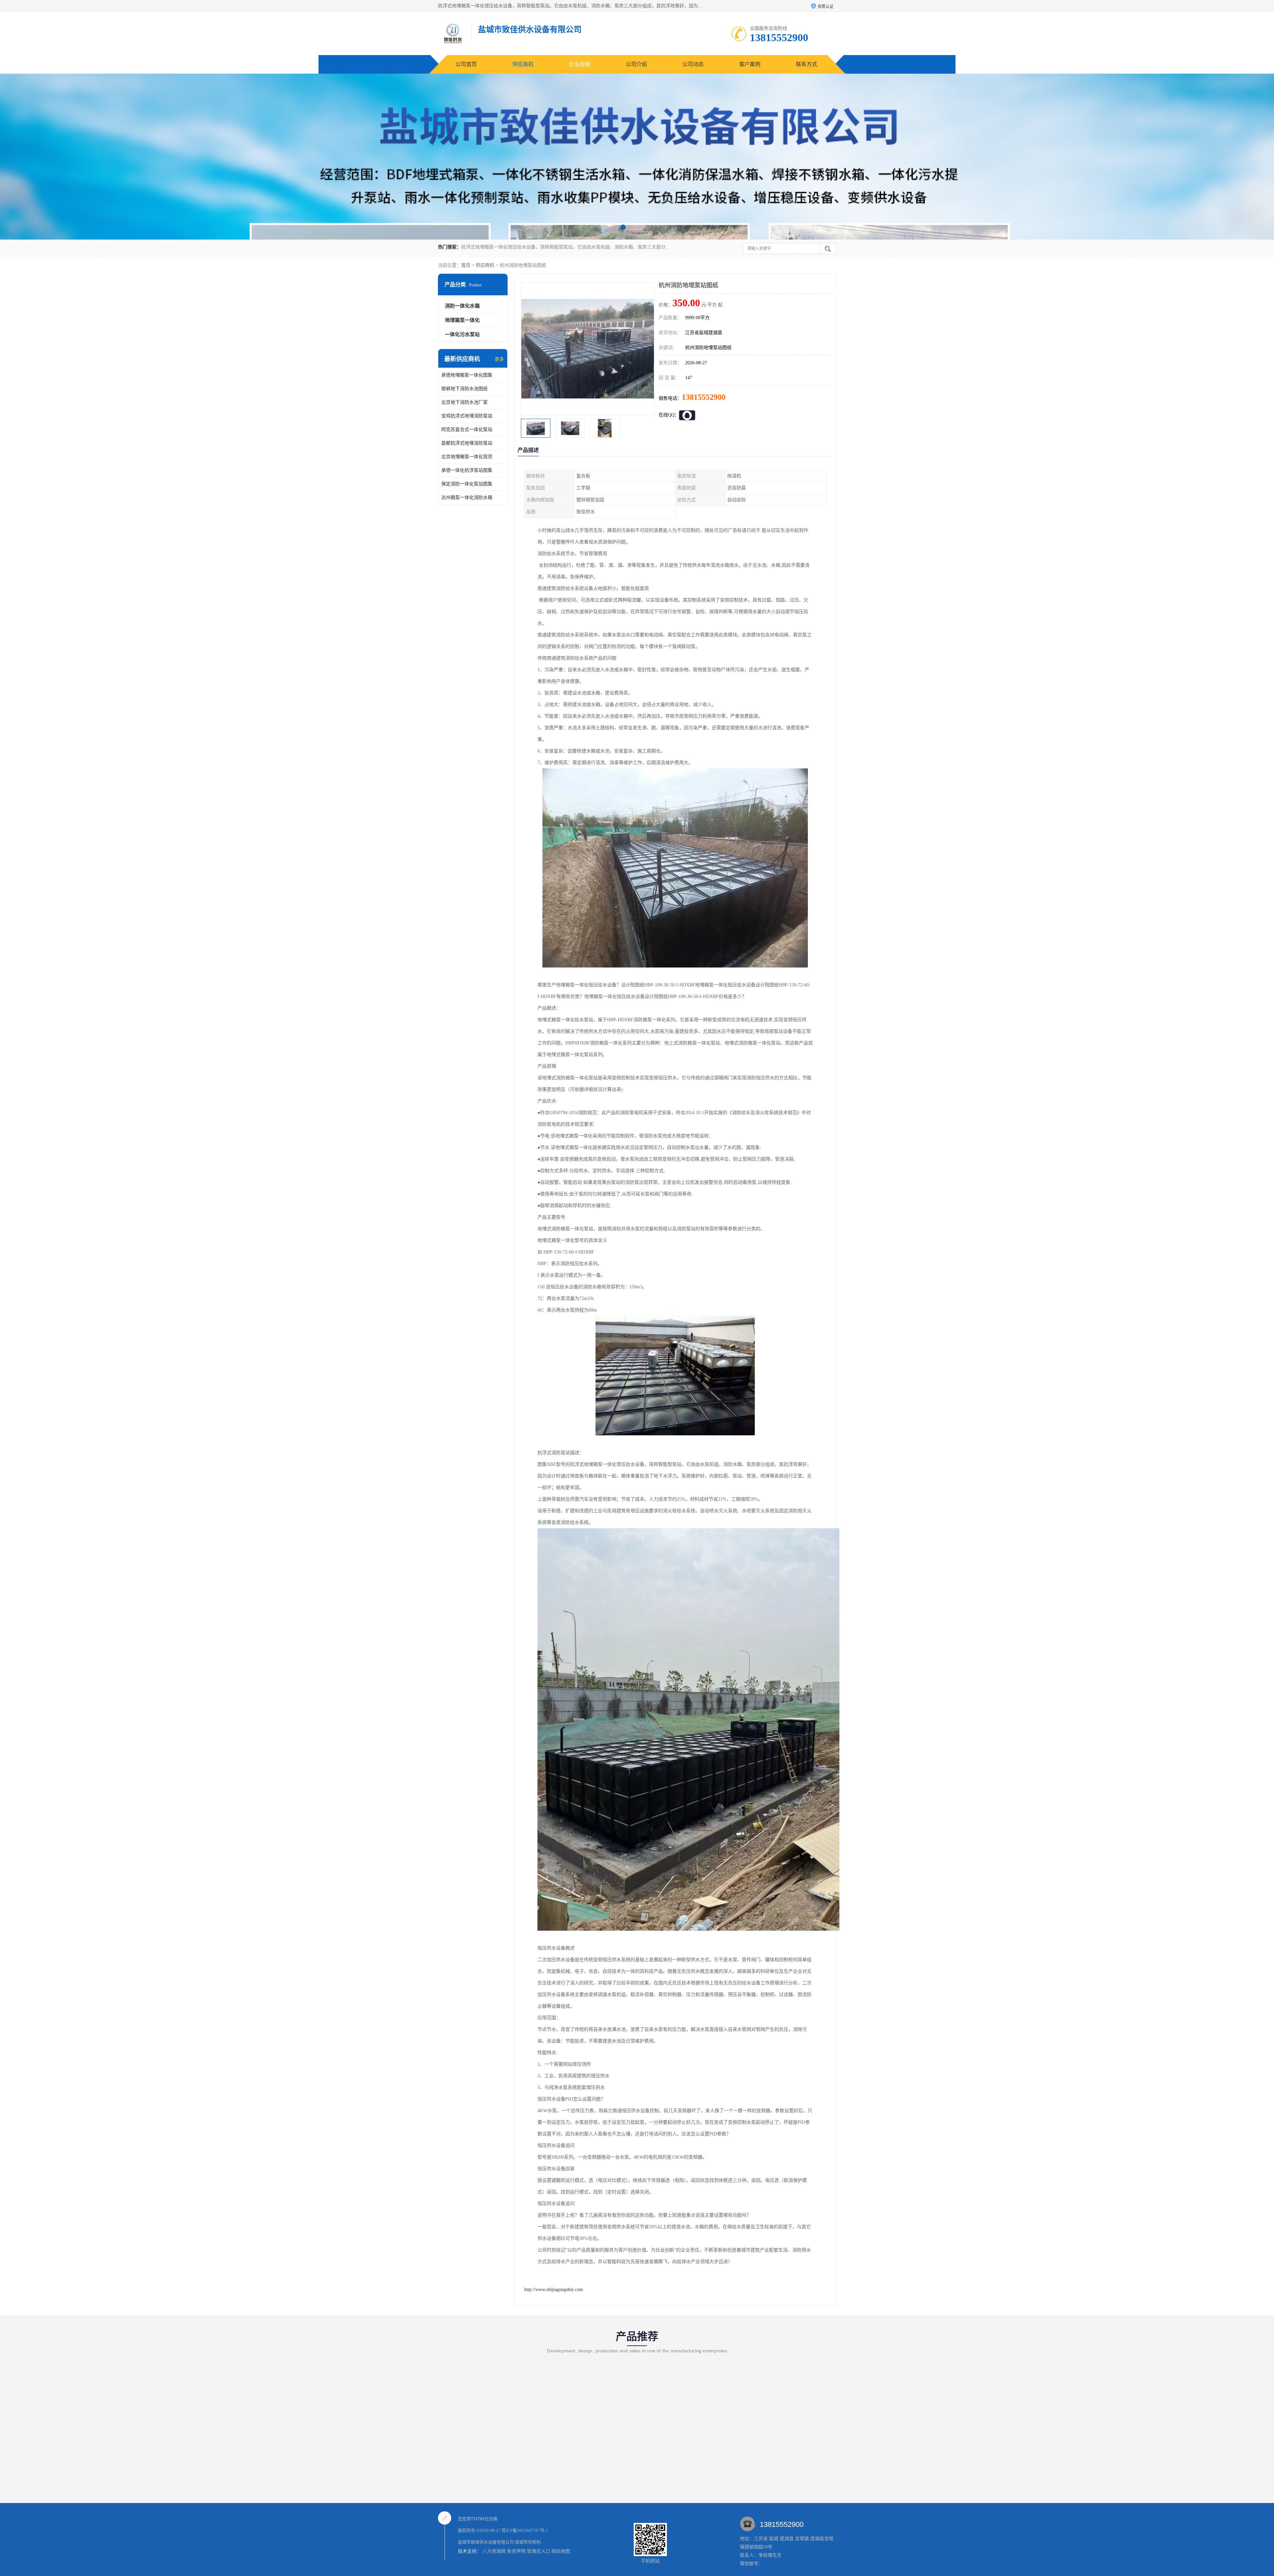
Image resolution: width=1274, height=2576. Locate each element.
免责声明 (516, 2551)
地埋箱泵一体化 (462, 320)
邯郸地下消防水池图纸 (464, 389)
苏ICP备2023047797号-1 (525, 2530)
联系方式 (807, 64)
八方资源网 (494, 2551)
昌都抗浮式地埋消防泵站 (467, 443)
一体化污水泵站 (462, 334)
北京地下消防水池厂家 (464, 402)
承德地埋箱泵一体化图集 (467, 375)
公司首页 (466, 64)
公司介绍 (636, 64)
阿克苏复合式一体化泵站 (467, 429)
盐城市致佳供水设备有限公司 (486, 2542)
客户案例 (750, 64)
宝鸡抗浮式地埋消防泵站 (467, 416)
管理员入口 (538, 2551)
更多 (499, 359)
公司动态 (693, 64)
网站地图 (561, 2551)
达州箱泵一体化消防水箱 (467, 498)
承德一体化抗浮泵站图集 (467, 470)
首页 (466, 265)
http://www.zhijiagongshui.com (554, 2290)
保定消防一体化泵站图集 (467, 484)
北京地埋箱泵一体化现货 (467, 457)
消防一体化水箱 (462, 306)
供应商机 (523, 64)
